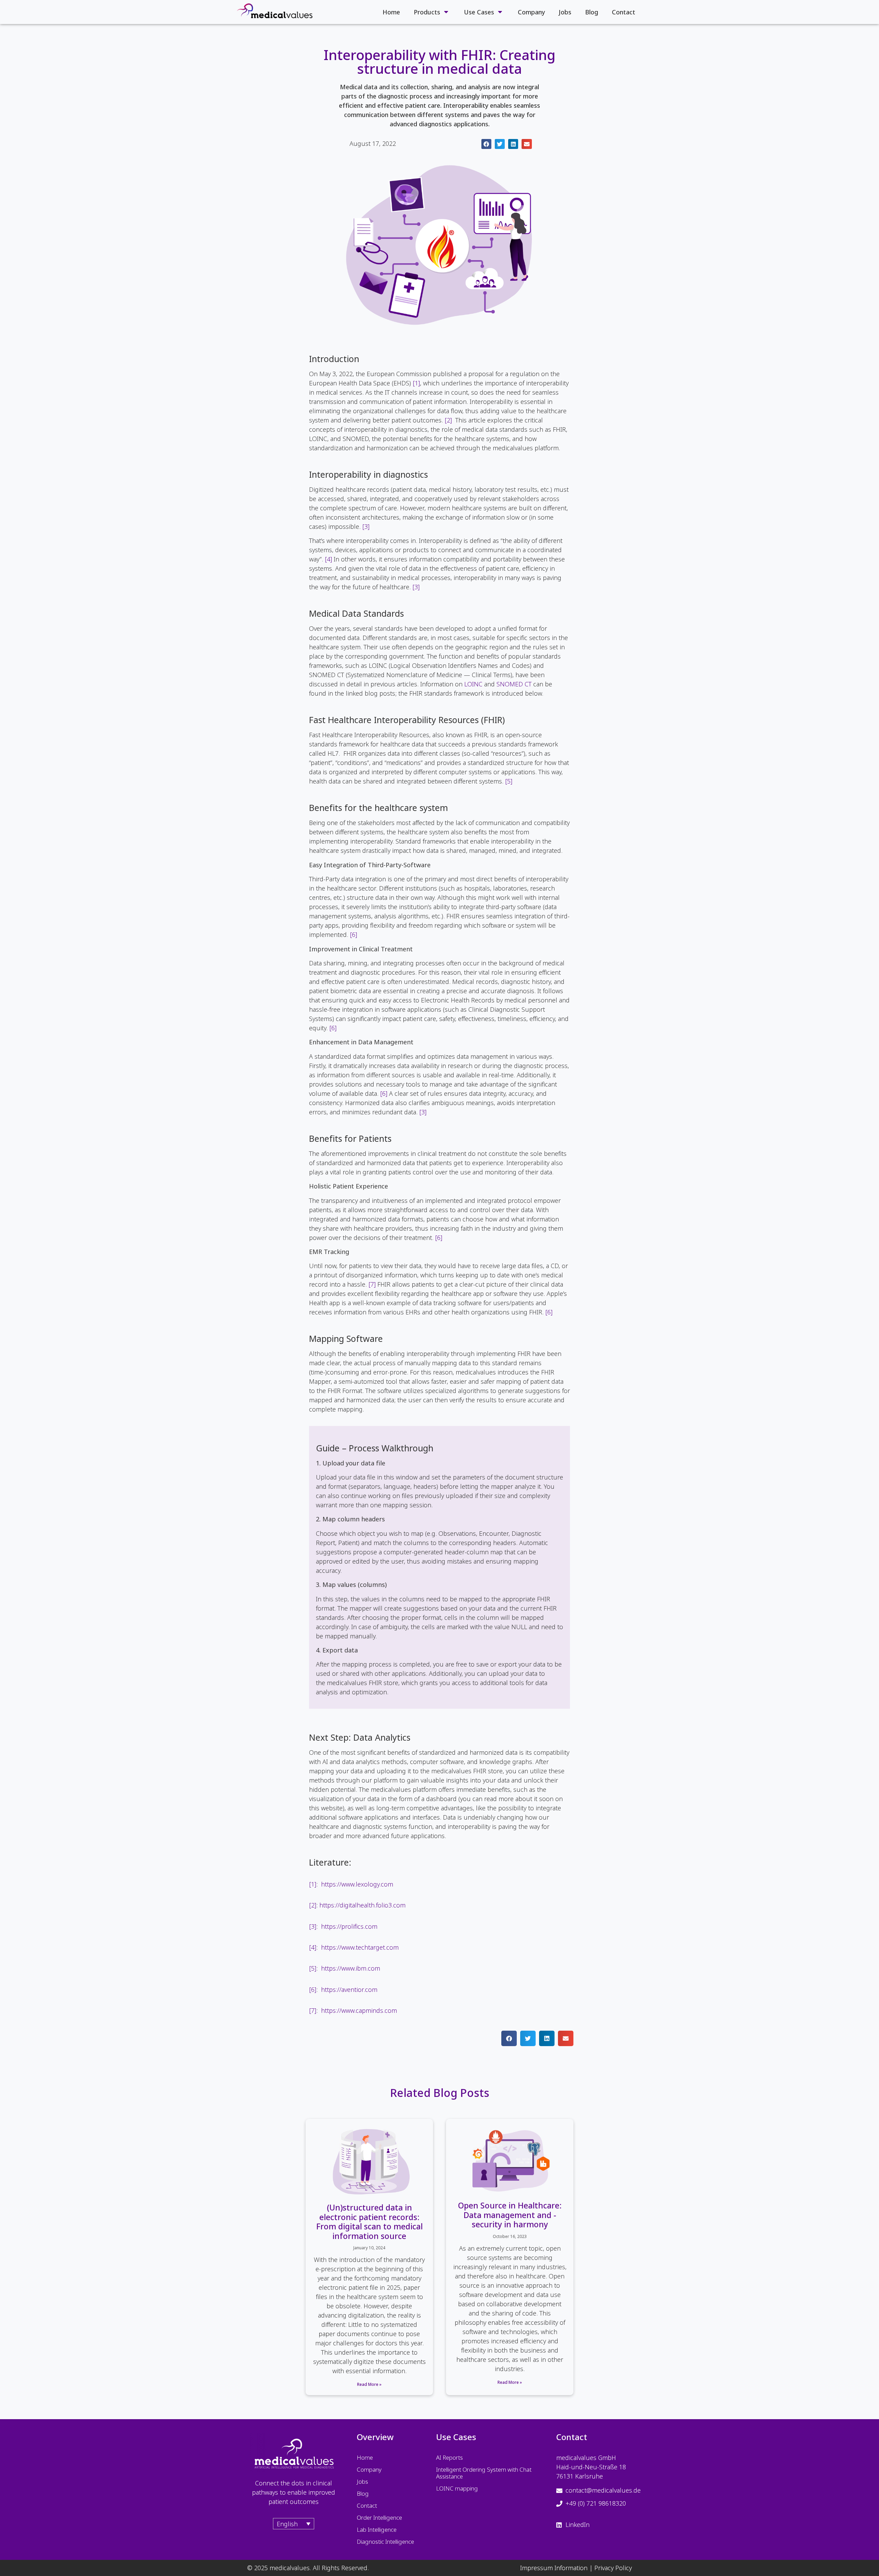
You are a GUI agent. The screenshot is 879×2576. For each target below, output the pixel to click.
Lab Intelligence (377, 2529)
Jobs (565, 12)
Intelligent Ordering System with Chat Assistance (484, 2473)
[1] (416, 383)
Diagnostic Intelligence (385, 2542)
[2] (448, 420)
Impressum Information (554, 2568)
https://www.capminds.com (359, 2010)
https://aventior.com (349, 1989)
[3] (416, 587)
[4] (328, 559)
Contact (624, 12)
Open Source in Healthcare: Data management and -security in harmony (510, 2215)
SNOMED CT (514, 684)
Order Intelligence (379, 2517)
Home (391, 12)
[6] (353, 935)
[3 (365, 526)
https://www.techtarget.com (360, 1947)
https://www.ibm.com (351, 1968)
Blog (592, 12)
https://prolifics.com (349, 1926)
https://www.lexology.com (357, 1884)
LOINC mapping (457, 2488)
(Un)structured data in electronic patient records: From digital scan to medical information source (369, 2222)
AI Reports (449, 2457)
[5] (509, 781)
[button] (486, 144)
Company (531, 12)
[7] (372, 1284)
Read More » (369, 2384)
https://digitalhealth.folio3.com (362, 1905)
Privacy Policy (613, 2568)
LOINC (473, 684)
